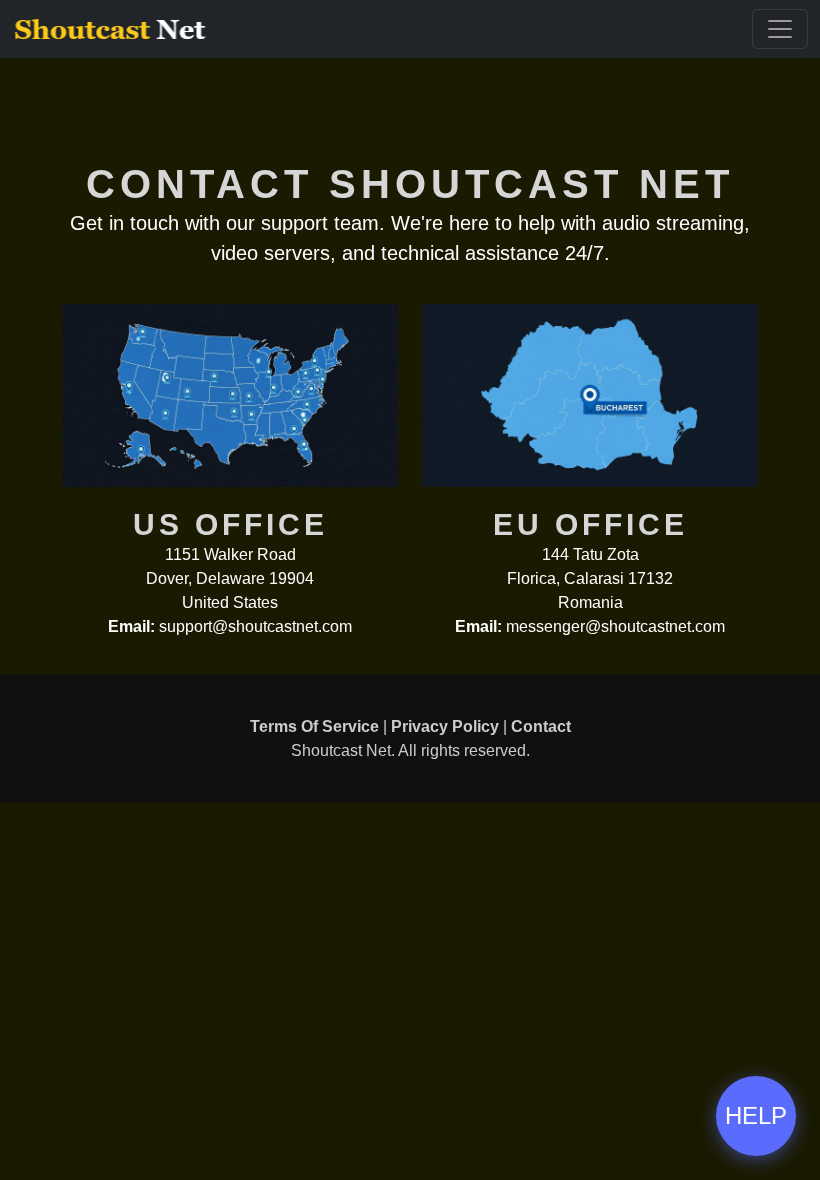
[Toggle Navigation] (780, 29)
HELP (756, 1115)
